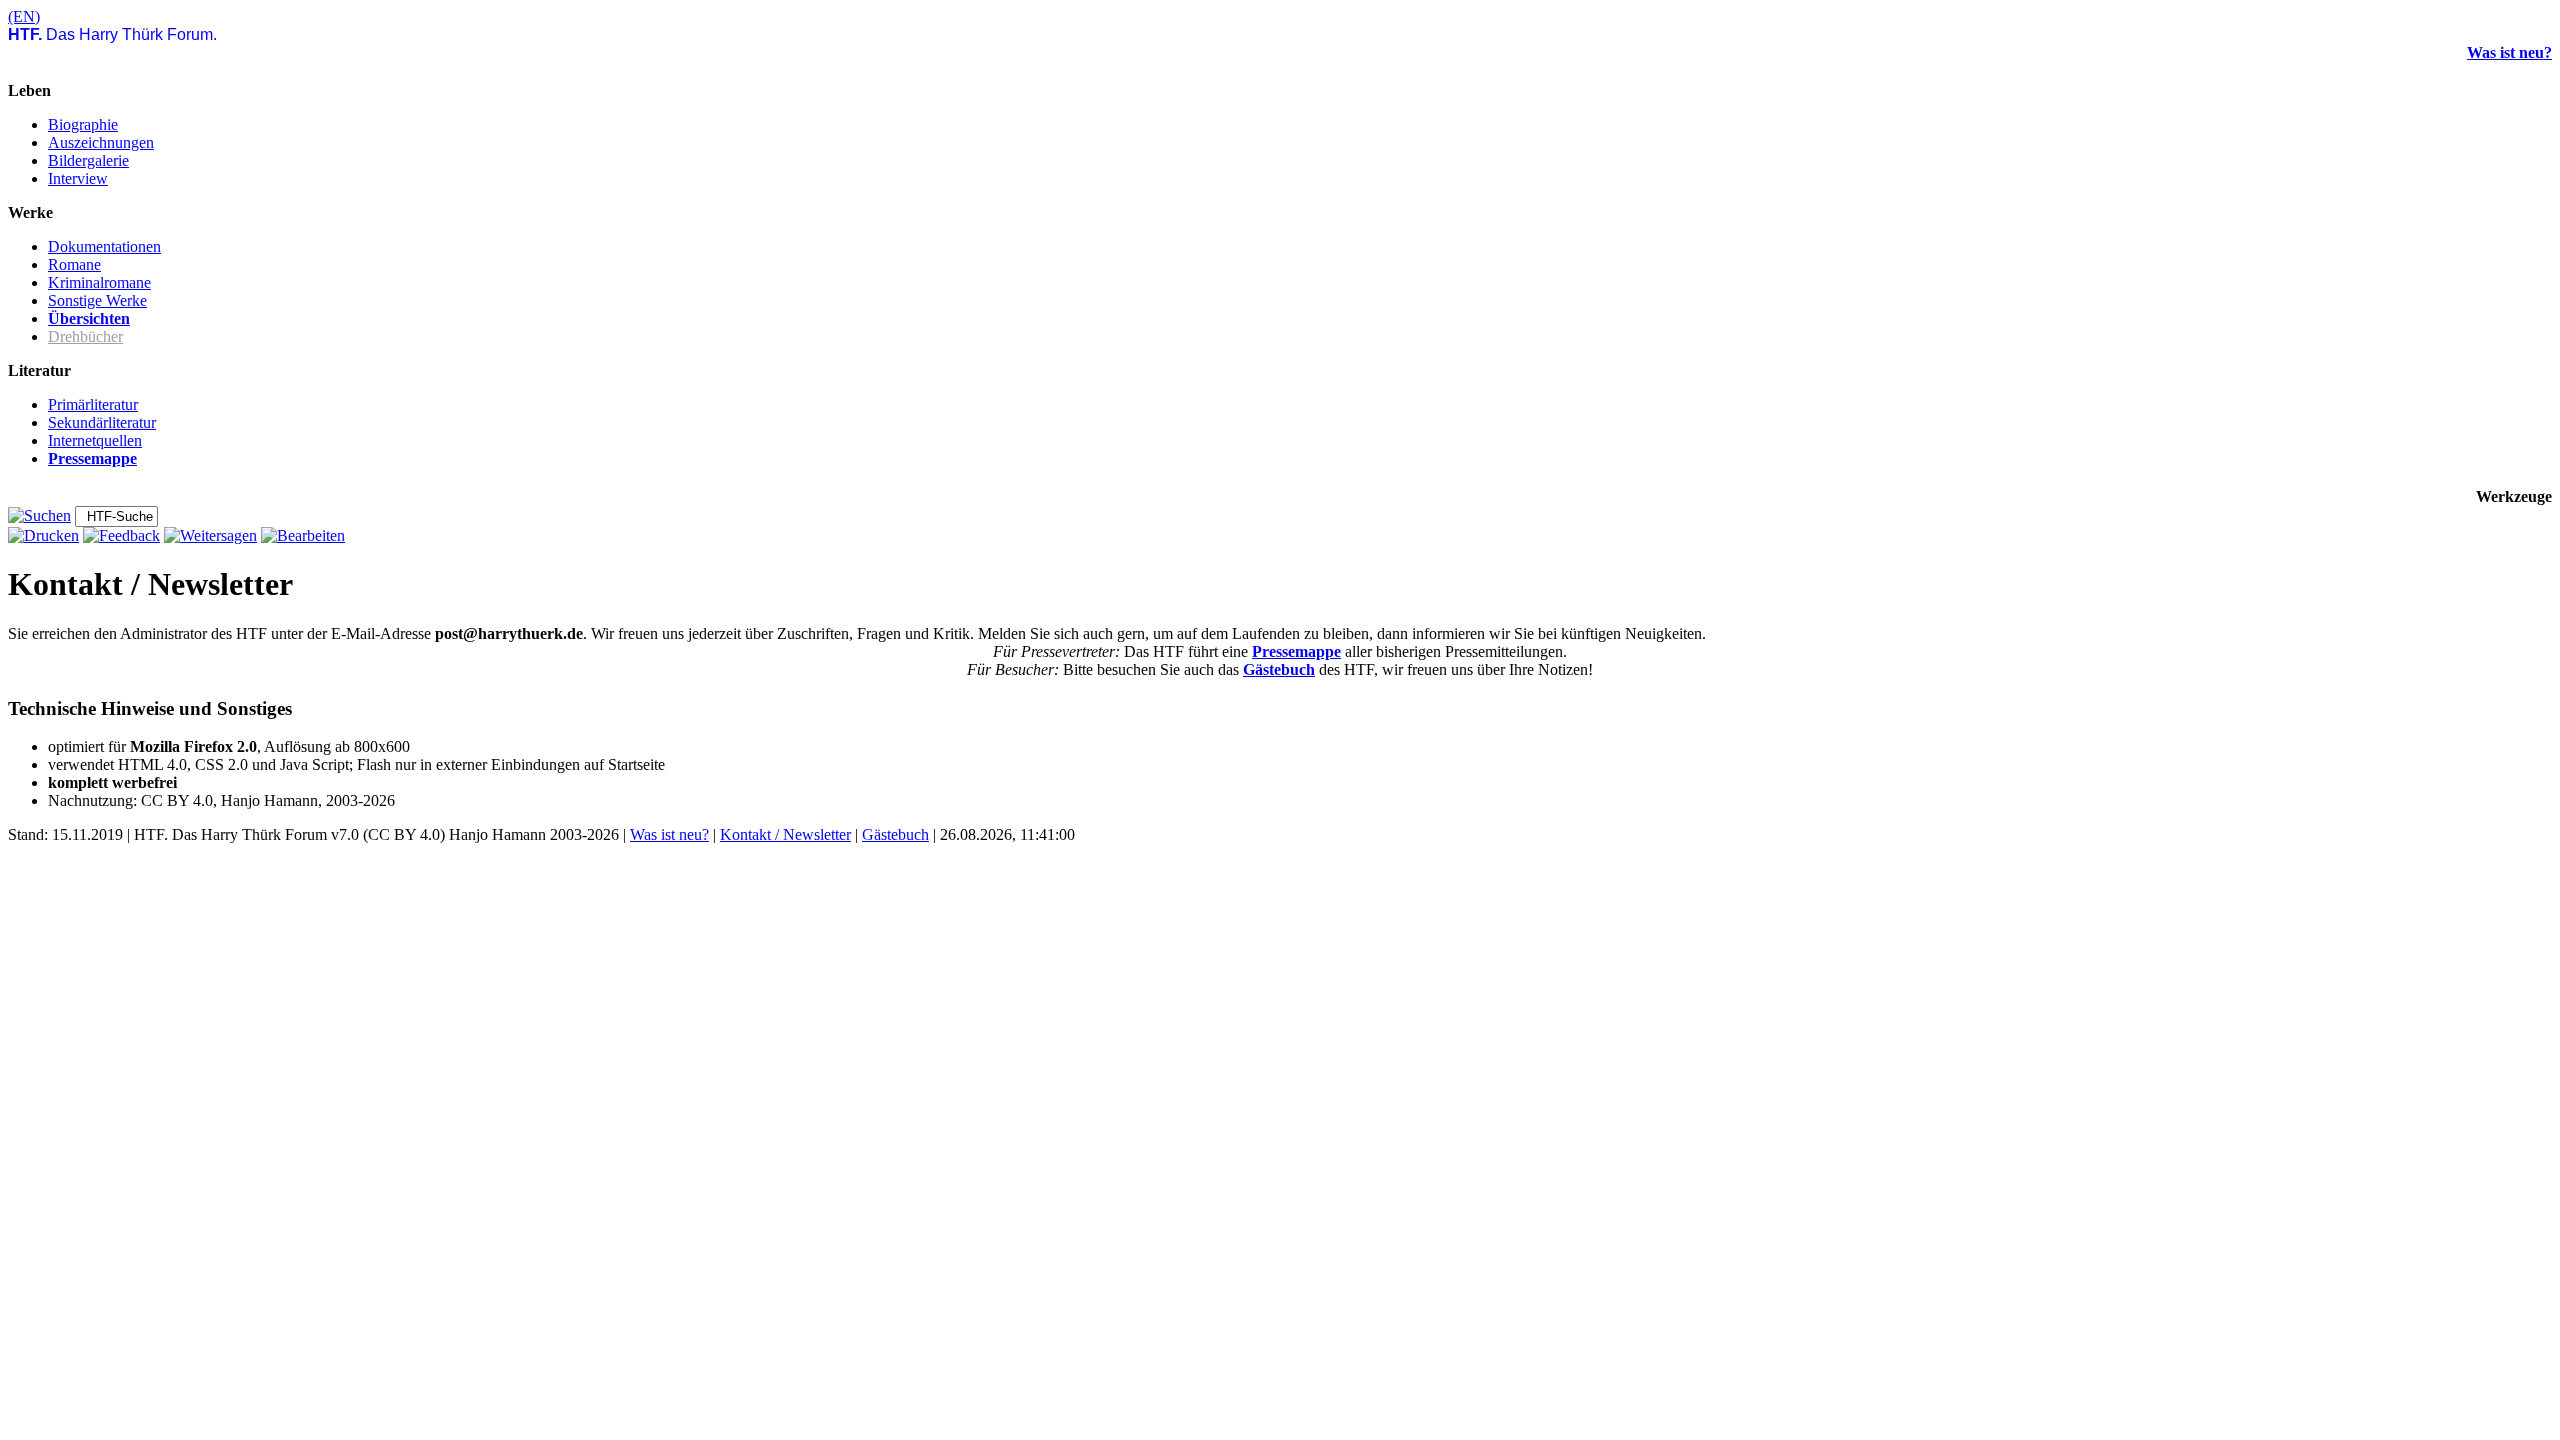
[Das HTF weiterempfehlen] (210, 535)
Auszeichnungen (101, 142)
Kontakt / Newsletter (785, 834)
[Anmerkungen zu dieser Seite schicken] (121, 535)
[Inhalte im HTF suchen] (39, 515)
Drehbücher (85, 336)
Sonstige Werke (97, 300)
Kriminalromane (99, 282)
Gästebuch (1279, 669)
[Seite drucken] (43, 535)
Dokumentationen (104, 246)
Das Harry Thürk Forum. (112, 34)
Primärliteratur (93, 404)
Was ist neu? (2509, 52)
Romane (74, 264)
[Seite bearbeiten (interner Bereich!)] (303, 535)
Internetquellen (95, 440)
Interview (78, 178)
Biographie (83, 124)
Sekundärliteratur (102, 422)
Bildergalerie (88, 160)
